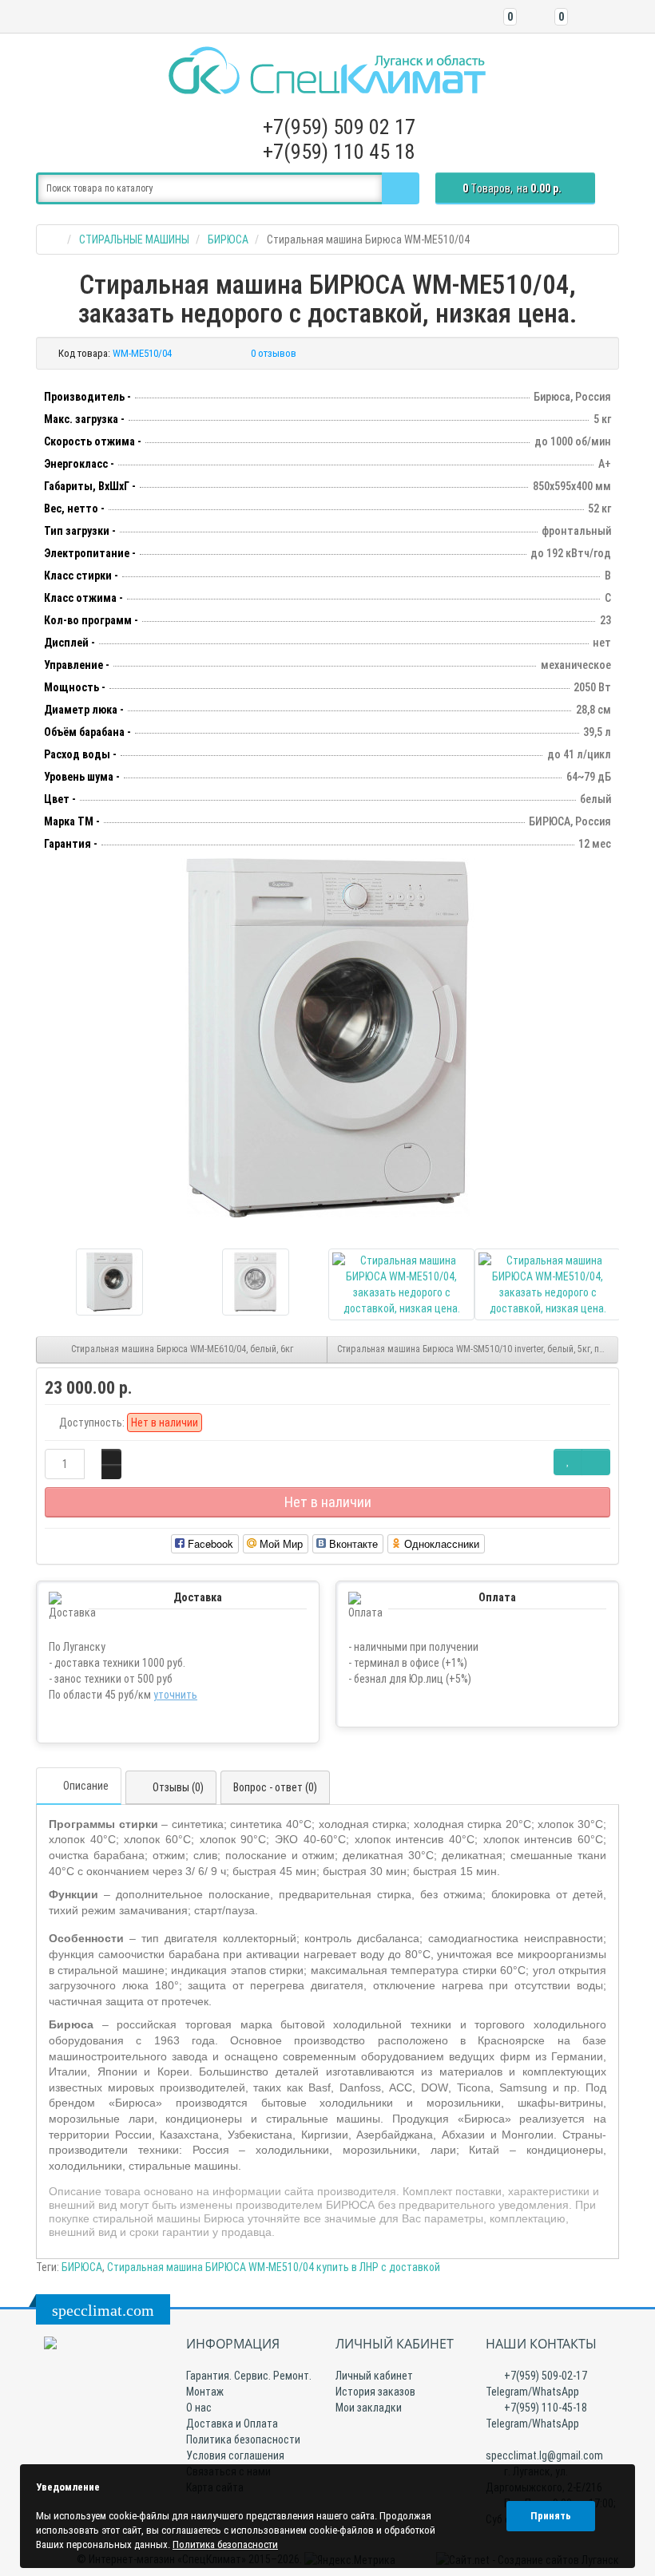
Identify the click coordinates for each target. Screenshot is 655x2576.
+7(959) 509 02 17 (339, 127)
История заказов (375, 2392)
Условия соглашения (235, 2455)
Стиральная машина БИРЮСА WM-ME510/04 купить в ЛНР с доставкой (274, 2267)
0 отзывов (274, 353)
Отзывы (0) (178, 1787)
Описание (86, 1786)
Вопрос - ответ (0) (275, 1787)
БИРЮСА (82, 2267)
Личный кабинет (374, 2376)
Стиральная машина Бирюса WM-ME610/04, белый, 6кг (182, 1349)
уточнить (175, 1695)
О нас (199, 2408)
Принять (551, 2516)
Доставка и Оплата (232, 2424)
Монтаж (205, 2392)
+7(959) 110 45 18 (339, 152)
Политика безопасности (243, 2439)
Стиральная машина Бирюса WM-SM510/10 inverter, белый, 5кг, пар (473, 1349)
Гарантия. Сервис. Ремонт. (249, 2376)
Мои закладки (369, 2408)
